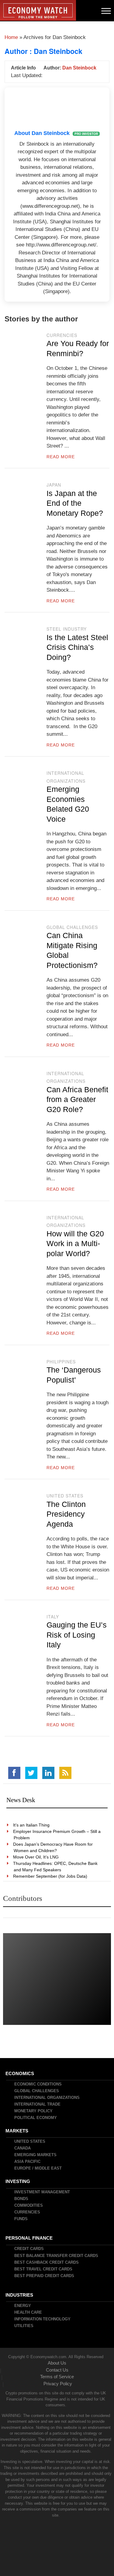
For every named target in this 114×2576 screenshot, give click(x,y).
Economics (20, 2073)
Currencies (62, 335)
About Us (57, 2363)
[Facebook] (14, 1773)
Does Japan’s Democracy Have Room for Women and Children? (53, 1847)
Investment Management (42, 2192)
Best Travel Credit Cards (44, 2269)
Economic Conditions (38, 2084)
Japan (54, 485)
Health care (28, 2312)
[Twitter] (31, 1773)
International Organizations (47, 2098)
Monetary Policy (34, 2111)
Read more (61, 457)
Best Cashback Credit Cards (47, 2262)
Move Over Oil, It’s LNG (36, 1857)
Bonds (22, 2199)
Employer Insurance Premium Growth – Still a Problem (57, 1835)
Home (11, 37)
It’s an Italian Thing (32, 1825)
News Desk (21, 1800)
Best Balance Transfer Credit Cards (57, 2256)
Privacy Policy (58, 2384)
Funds (21, 2219)
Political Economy (36, 2118)
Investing (18, 2181)
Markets (17, 2131)
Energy (23, 2306)
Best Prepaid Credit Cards (45, 2276)
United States (65, 1496)
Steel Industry (67, 629)
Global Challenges (72, 927)
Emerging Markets (36, 2155)
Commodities (29, 2205)
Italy (53, 1617)
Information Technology (43, 2319)
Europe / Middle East (38, 2168)
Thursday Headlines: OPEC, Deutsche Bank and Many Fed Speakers (56, 1867)
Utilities (24, 2326)
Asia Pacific (28, 2161)
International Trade (38, 2104)
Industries (20, 2295)
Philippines (61, 1362)
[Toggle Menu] (106, 11)
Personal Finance (29, 2238)
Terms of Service (57, 2377)
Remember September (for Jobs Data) (50, 1876)
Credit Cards (29, 2249)
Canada (23, 2148)
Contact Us (57, 2370)
